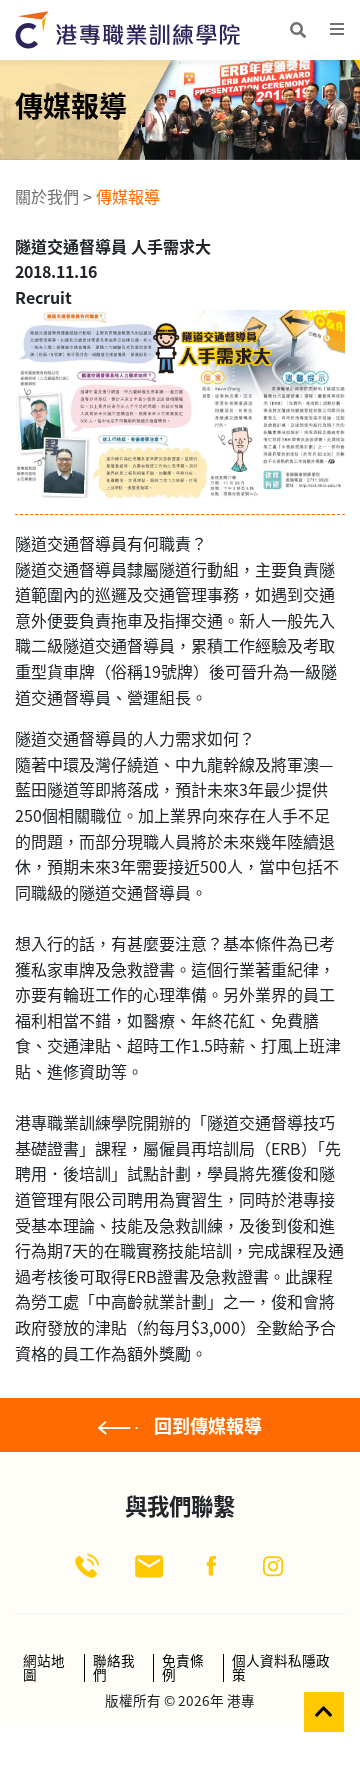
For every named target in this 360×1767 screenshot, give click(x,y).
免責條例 (183, 1667)
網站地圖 (44, 1667)
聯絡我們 (114, 1667)
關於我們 (47, 196)
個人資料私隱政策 (281, 1667)
